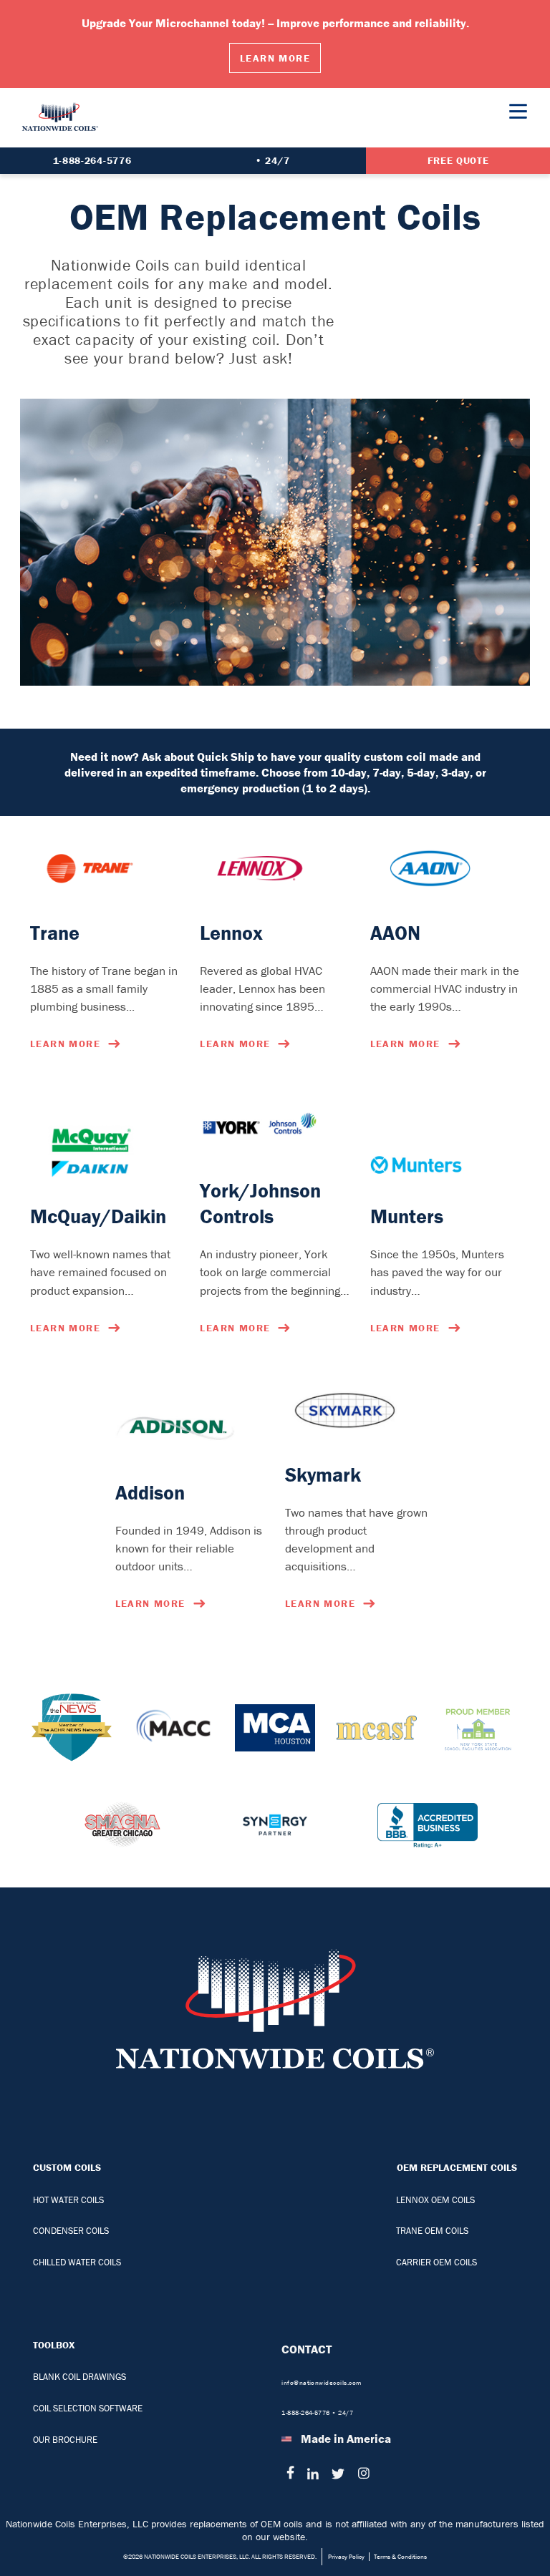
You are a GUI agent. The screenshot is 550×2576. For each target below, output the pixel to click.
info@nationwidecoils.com (321, 2383)
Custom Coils (67, 2167)
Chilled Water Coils (77, 2262)
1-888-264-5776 (92, 160)
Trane (55, 933)
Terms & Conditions (400, 2557)
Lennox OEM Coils (435, 2200)
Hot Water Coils (68, 2200)
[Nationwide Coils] (60, 138)
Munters (407, 1216)
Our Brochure (65, 2440)
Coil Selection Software (88, 2408)
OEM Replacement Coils (457, 2167)
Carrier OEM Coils (436, 2262)
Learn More (275, 58)
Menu (518, 111)
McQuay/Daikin (98, 1216)
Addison (150, 1492)
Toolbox (54, 2345)
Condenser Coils (71, 2231)
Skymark (323, 1474)
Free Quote (458, 160)
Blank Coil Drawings (79, 2377)
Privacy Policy (346, 2557)
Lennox (231, 933)
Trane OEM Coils (432, 2231)
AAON (395, 933)
